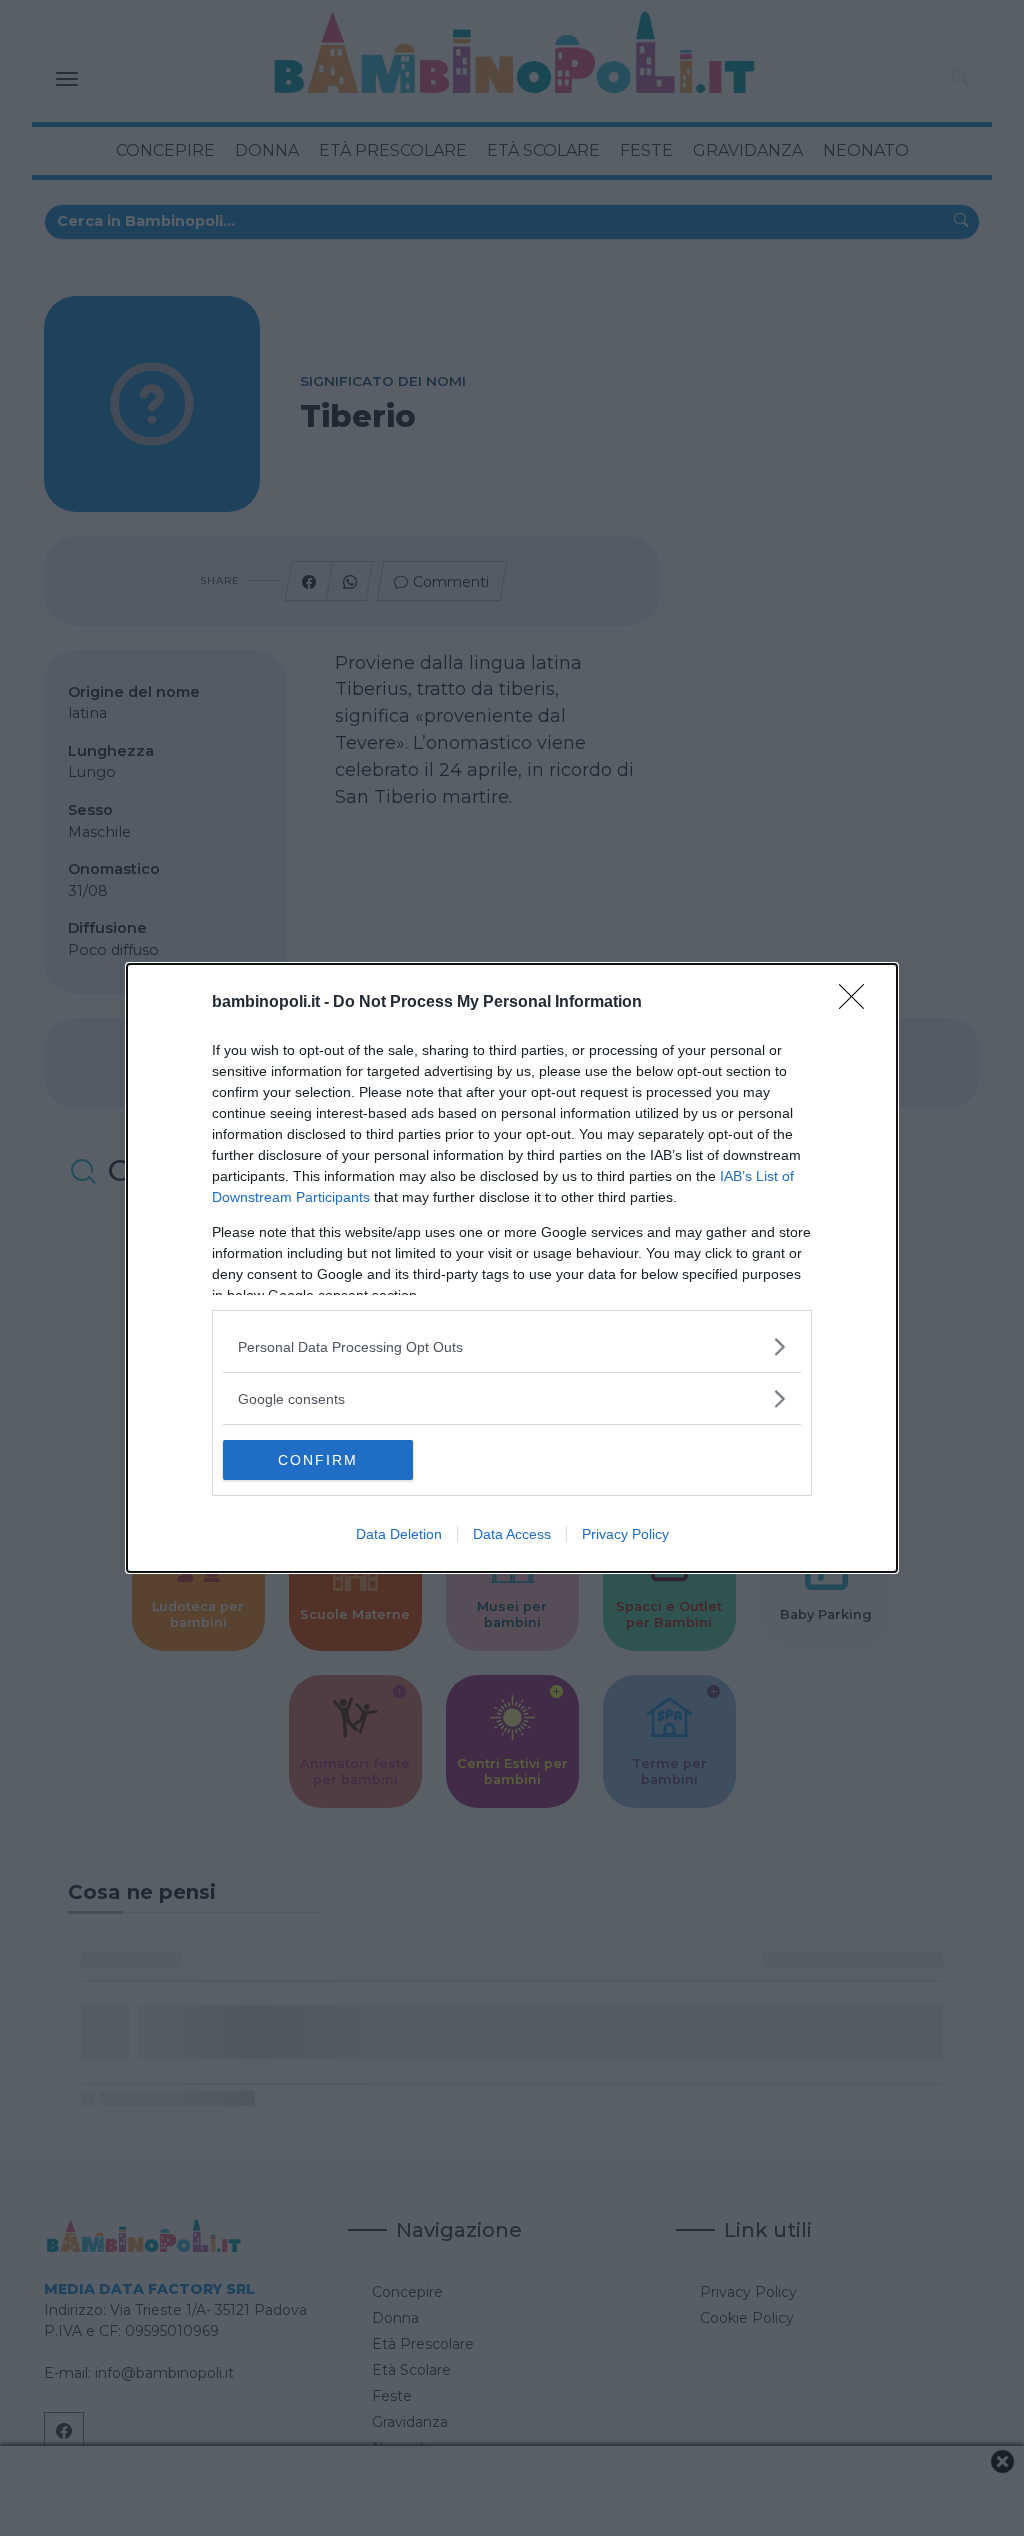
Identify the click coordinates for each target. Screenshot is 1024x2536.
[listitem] (512, 1346)
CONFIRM (318, 1460)
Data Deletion (399, 1534)
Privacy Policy (625, 1534)
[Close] (858, 1003)
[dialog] (512, 1268)
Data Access (512, 1534)
